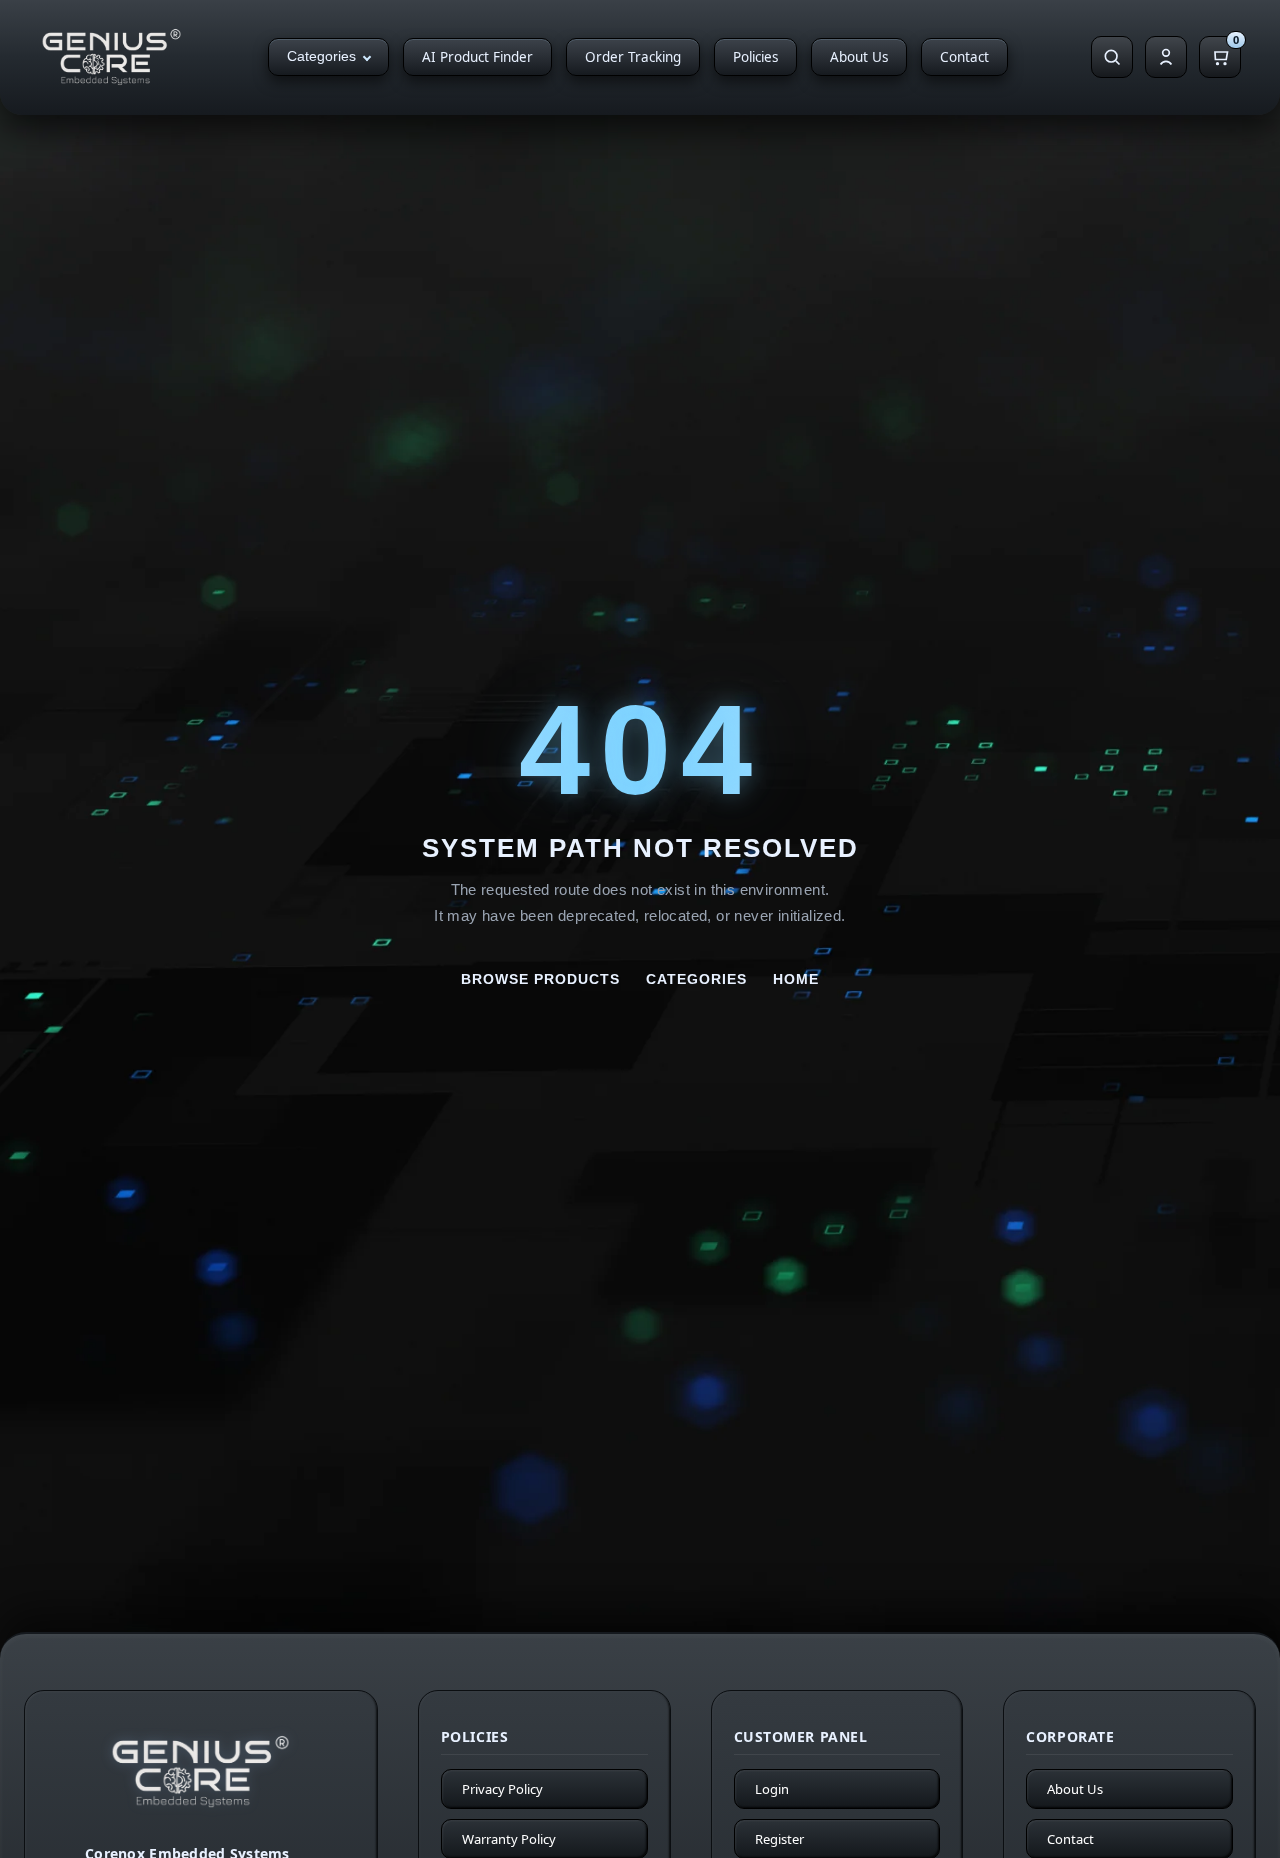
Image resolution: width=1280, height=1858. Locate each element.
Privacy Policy (502, 1789)
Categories (321, 56)
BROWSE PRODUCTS (540, 979)
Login (772, 1789)
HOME (796, 979)
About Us (859, 57)
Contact (964, 57)
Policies (755, 57)
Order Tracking (633, 57)
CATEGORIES (696, 979)
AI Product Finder (477, 57)
